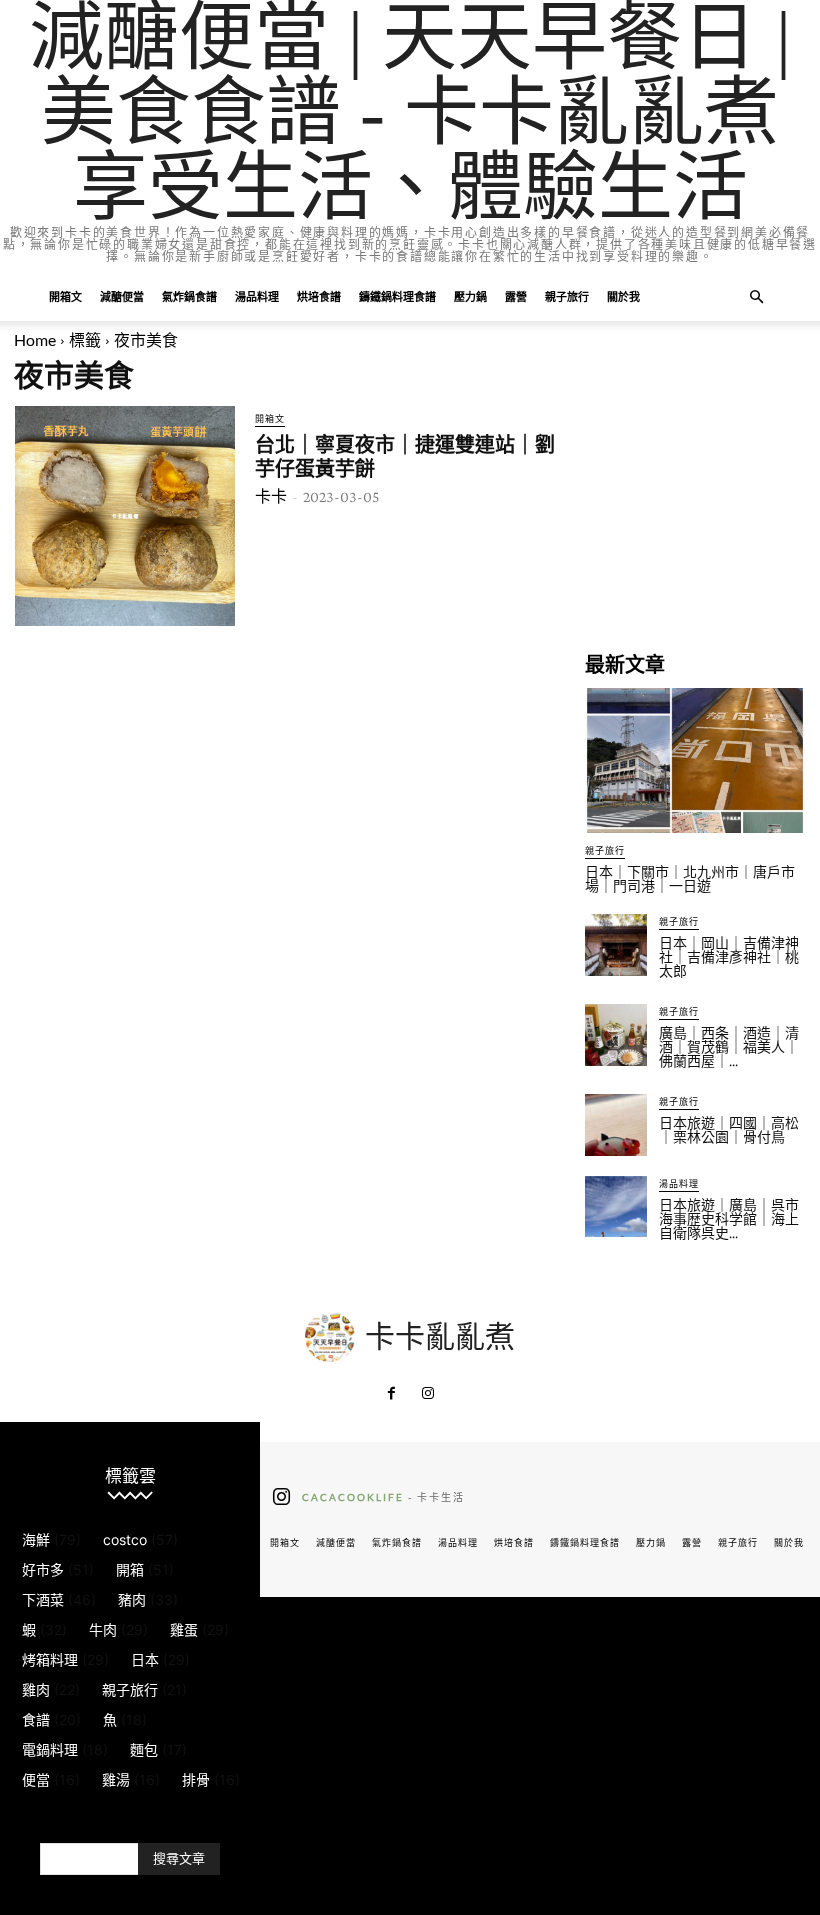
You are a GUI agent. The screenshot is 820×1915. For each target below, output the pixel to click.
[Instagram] (428, 1394)
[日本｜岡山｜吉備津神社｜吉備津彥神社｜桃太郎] (616, 945)
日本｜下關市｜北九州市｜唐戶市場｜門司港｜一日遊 (690, 879)
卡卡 (271, 496)
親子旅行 (567, 296)
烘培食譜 (319, 296)
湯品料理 (257, 296)
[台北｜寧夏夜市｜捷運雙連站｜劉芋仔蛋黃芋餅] (125, 516)
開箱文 (65, 296)
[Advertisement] (695, 506)
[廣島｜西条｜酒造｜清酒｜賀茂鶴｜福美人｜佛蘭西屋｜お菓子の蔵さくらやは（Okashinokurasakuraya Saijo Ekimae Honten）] (616, 1035)
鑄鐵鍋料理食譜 (397, 296)
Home (35, 339)
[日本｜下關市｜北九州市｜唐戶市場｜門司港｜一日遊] (695, 760)
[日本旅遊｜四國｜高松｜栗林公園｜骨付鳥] (616, 1125)
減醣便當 (122, 296)
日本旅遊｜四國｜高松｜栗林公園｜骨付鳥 (729, 1130)
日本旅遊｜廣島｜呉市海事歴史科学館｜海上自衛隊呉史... (729, 1219)
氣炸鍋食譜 (189, 296)
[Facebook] (392, 1394)
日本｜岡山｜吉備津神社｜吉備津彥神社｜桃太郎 (729, 957)
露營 (516, 296)
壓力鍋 (470, 296)
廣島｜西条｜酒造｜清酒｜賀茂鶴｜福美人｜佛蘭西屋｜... (729, 1047)
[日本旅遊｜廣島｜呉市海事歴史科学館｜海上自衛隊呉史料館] (616, 1207)
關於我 (623, 296)
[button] (756, 297)
